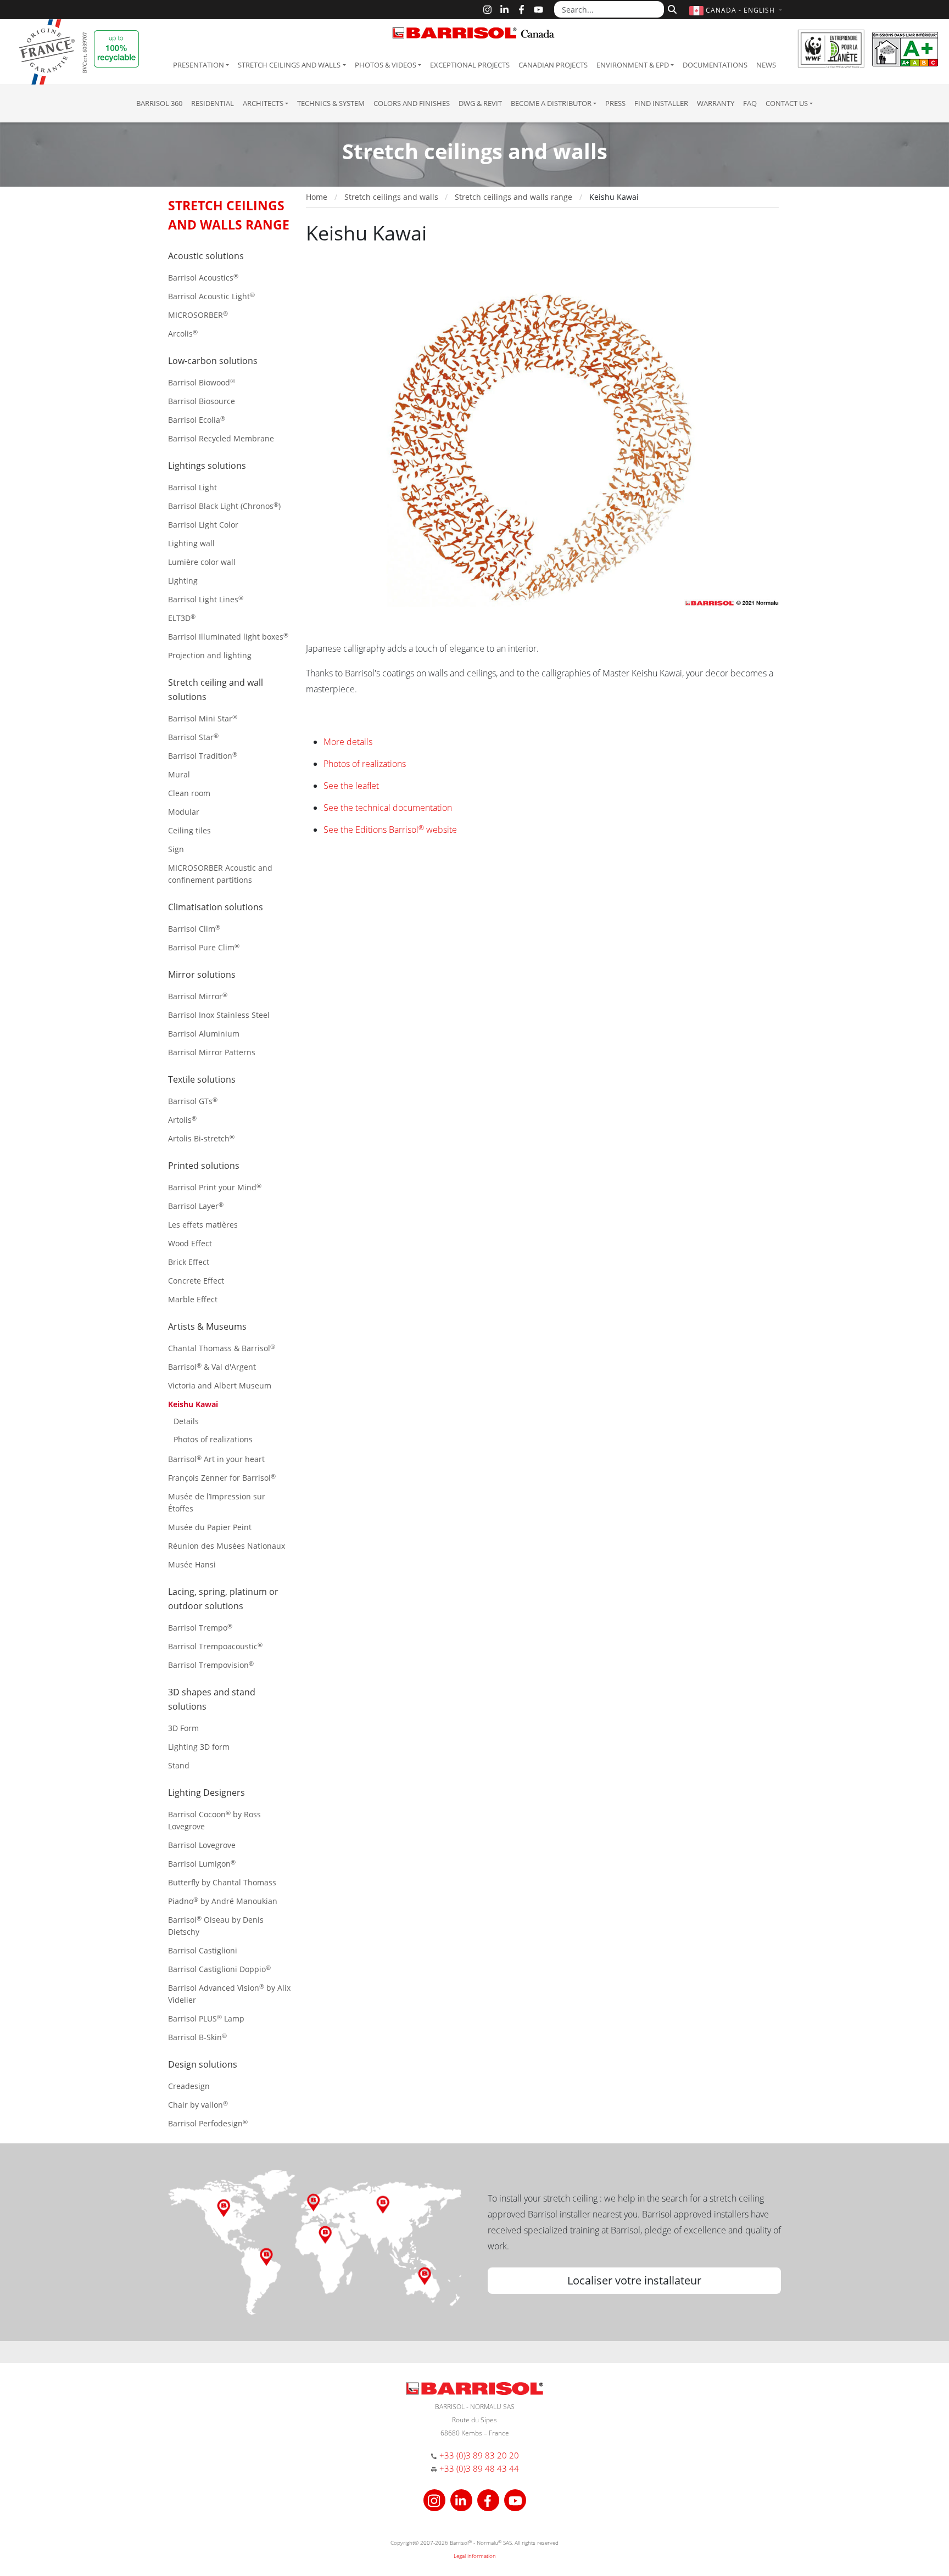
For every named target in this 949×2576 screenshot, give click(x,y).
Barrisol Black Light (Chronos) (224, 506)
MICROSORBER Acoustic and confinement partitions (220, 874)
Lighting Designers (206, 1793)
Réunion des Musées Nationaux (227, 1546)
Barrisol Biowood (202, 382)
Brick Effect (189, 1262)
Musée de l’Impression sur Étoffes (217, 1502)
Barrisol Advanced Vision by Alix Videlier (229, 1994)
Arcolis (183, 334)
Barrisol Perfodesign (208, 2123)
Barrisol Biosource (202, 401)
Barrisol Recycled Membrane (221, 438)
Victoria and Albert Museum (220, 1385)
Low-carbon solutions (213, 361)
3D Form (183, 1728)
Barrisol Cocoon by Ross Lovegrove (214, 1820)
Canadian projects (553, 65)
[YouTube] (538, 10)
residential (213, 103)
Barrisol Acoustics (203, 278)
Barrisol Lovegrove (202, 1845)
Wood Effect (190, 1243)
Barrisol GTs (193, 1101)
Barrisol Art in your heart (216, 1459)
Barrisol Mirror (198, 996)
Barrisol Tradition (203, 756)
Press (615, 103)
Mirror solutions (202, 975)
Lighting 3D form (199, 1747)
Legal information (475, 2556)
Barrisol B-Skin (197, 2037)
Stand (179, 1765)
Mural (179, 774)
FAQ (750, 103)
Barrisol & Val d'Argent (212, 1367)
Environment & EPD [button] (633, 65)
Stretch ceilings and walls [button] (289, 65)
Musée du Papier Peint (210, 1527)
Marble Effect (193, 1299)
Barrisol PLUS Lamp (206, 2018)
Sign (176, 849)
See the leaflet (351, 786)
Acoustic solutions (206, 256)
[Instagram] (487, 10)
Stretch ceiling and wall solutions (216, 690)
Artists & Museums (207, 1326)
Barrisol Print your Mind (215, 1187)
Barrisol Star (193, 737)
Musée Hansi (192, 1564)
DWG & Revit (480, 103)
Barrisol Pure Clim (204, 947)
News (766, 65)
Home (317, 197)
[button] (737, 10)
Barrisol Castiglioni (203, 1950)
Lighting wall (191, 543)
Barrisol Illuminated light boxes (228, 637)
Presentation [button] (199, 65)
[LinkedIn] (504, 10)
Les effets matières (203, 1225)
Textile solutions (202, 1079)
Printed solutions (204, 1166)
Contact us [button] (787, 103)
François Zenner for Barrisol (222, 1478)
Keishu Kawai (193, 1404)
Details (186, 1421)
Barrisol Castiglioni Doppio (219, 1969)
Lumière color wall (202, 562)
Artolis (182, 1120)
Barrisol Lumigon (202, 1864)
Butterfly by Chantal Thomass (222, 1882)
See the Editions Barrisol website (390, 830)
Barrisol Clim (194, 929)
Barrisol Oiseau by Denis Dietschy (216, 1926)
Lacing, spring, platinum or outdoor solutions (223, 1599)
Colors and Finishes (412, 103)
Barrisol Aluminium (204, 1034)
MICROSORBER (198, 315)
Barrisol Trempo (200, 1628)
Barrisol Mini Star (203, 718)
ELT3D (182, 618)
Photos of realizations (213, 1439)
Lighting (183, 581)
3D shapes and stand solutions (212, 1699)
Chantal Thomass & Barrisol (222, 1348)
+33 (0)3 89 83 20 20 (479, 2455)
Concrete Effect (196, 1281)
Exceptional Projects (470, 65)
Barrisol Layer (196, 1206)
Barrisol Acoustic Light (211, 296)
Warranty (716, 103)
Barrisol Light (192, 487)
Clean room (189, 793)
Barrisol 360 (159, 103)
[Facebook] (521, 10)
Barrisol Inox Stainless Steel (219, 1015)
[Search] (671, 8)
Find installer (661, 103)
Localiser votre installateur (634, 2280)
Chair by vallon (198, 2105)
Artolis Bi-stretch (201, 1138)
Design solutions (203, 2064)
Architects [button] (263, 103)
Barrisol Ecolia (197, 420)
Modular (184, 812)
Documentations (715, 65)
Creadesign (189, 2086)
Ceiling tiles (189, 830)
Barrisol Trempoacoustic (215, 1646)
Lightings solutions (207, 466)
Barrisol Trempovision (211, 1665)
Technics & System (331, 103)
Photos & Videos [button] (386, 65)
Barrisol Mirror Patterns (212, 1052)
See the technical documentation (388, 808)
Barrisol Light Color (203, 525)
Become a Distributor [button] (551, 103)
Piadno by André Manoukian (223, 1901)
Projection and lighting (210, 655)
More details (348, 742)
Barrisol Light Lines (206, 599)
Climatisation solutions (216, 907)
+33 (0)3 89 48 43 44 (479, 2468)
